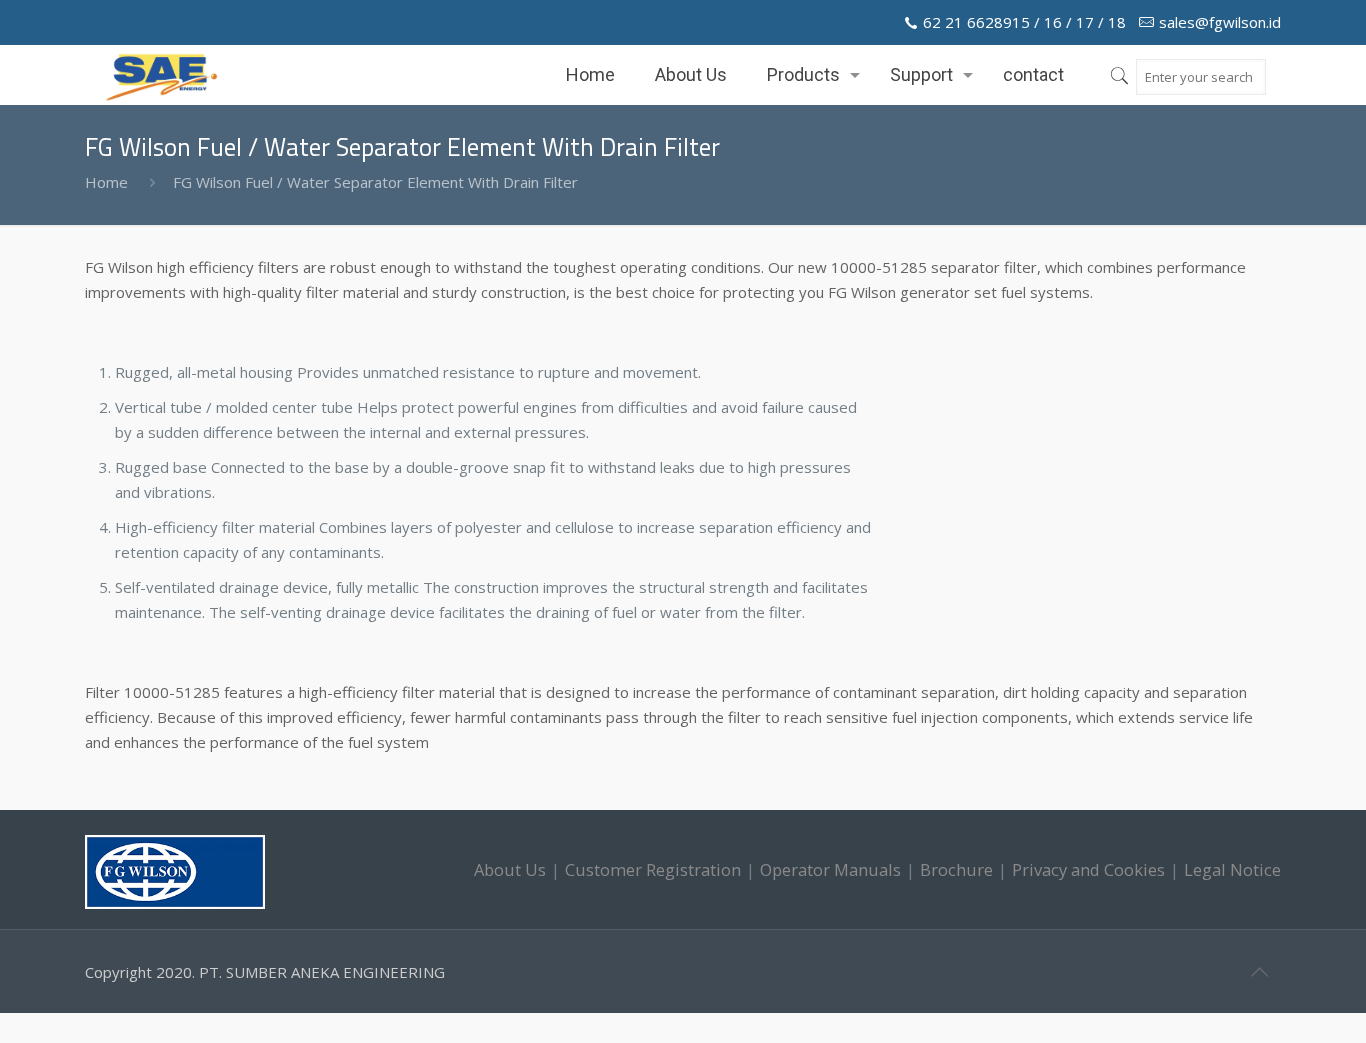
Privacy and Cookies (1088, 869)
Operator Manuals (830, 869)
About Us (510, 869)
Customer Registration (653, 869)
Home (106, 182)
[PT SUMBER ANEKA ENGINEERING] (161, 75)
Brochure (956, 869)
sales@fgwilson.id (1220, 22)
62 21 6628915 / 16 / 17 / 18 (1024, 22)
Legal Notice (1232, 869)
